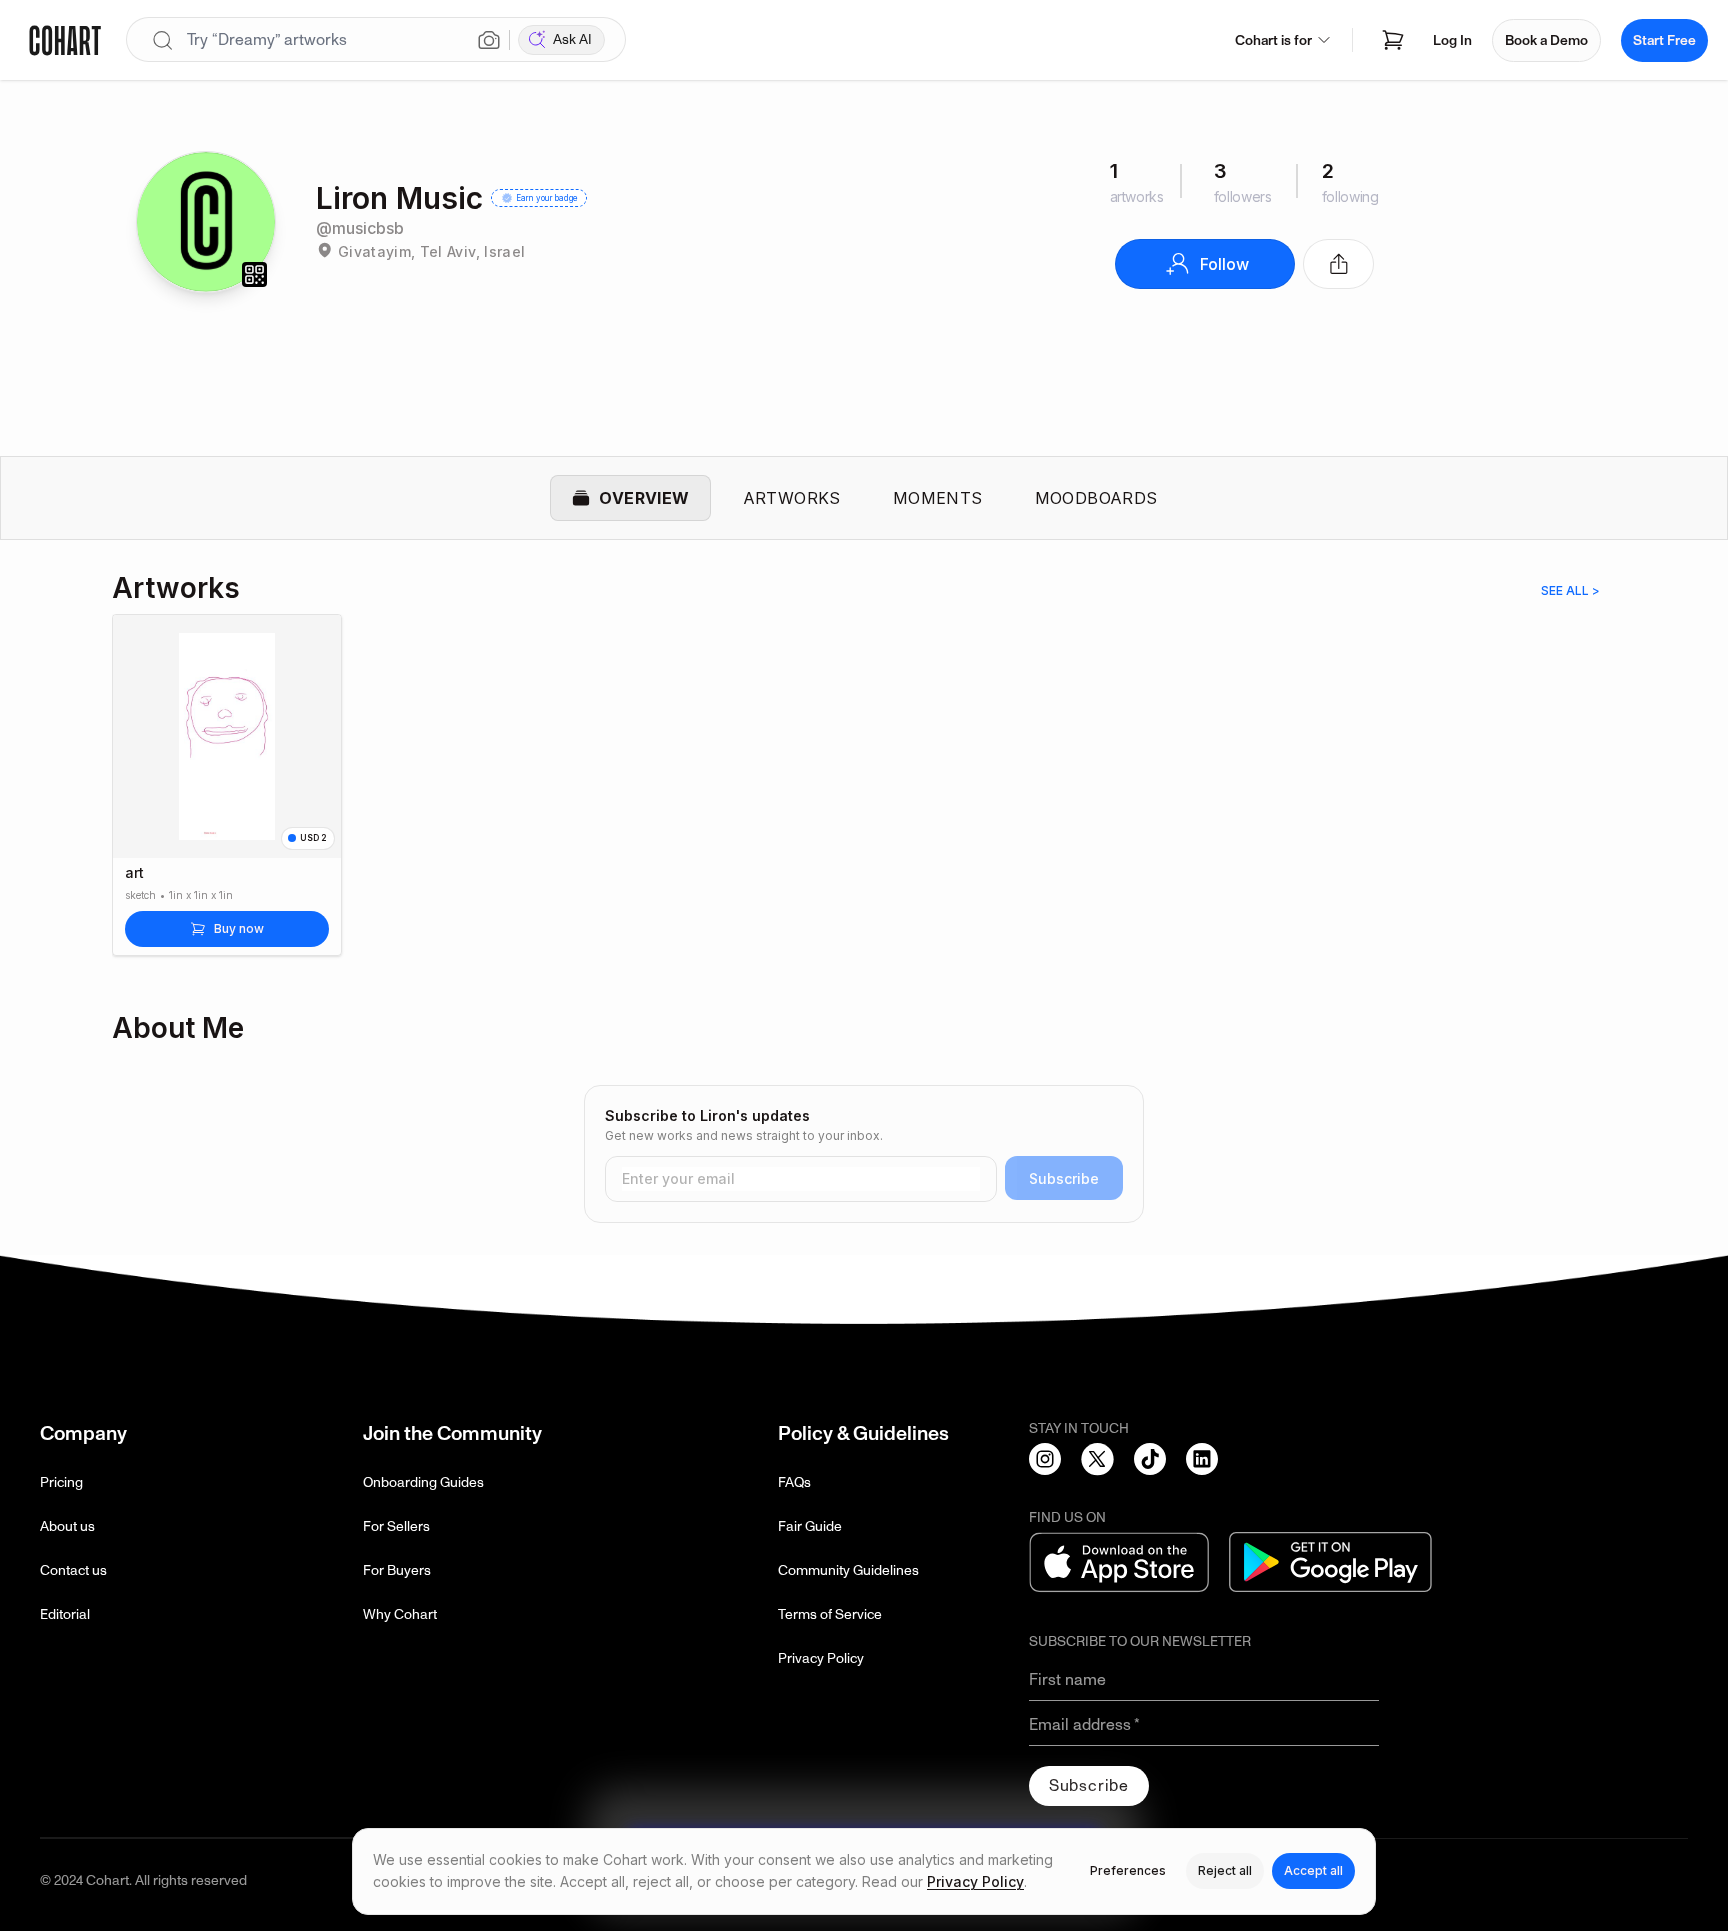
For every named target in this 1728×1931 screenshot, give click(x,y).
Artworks (792, 498)
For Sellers (396, 1526)
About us (67, 1526)
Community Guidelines (848, 1570)
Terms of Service (830, 1614)
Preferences (1128, 1870)
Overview (644, 498)
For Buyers (397, 1570)
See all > (1570, 590)
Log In (1452, 40)
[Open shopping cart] (1393, 40)
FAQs (794, 1482)
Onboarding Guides (423, 1482)
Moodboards (1096, 498)
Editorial (65, 1614)
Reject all (1225, 1870)
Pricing (61, 1482)
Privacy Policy (821, 1658)
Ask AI (572, 39)
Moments (938, 498)
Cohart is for (1273, 40)
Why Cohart (400, 1614)
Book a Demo (1546, 40)
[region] (864, 797)
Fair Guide (810, 1526)
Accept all (1313, 1870)
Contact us (73, 1570)
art (134, 873)
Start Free (1664, 40)
